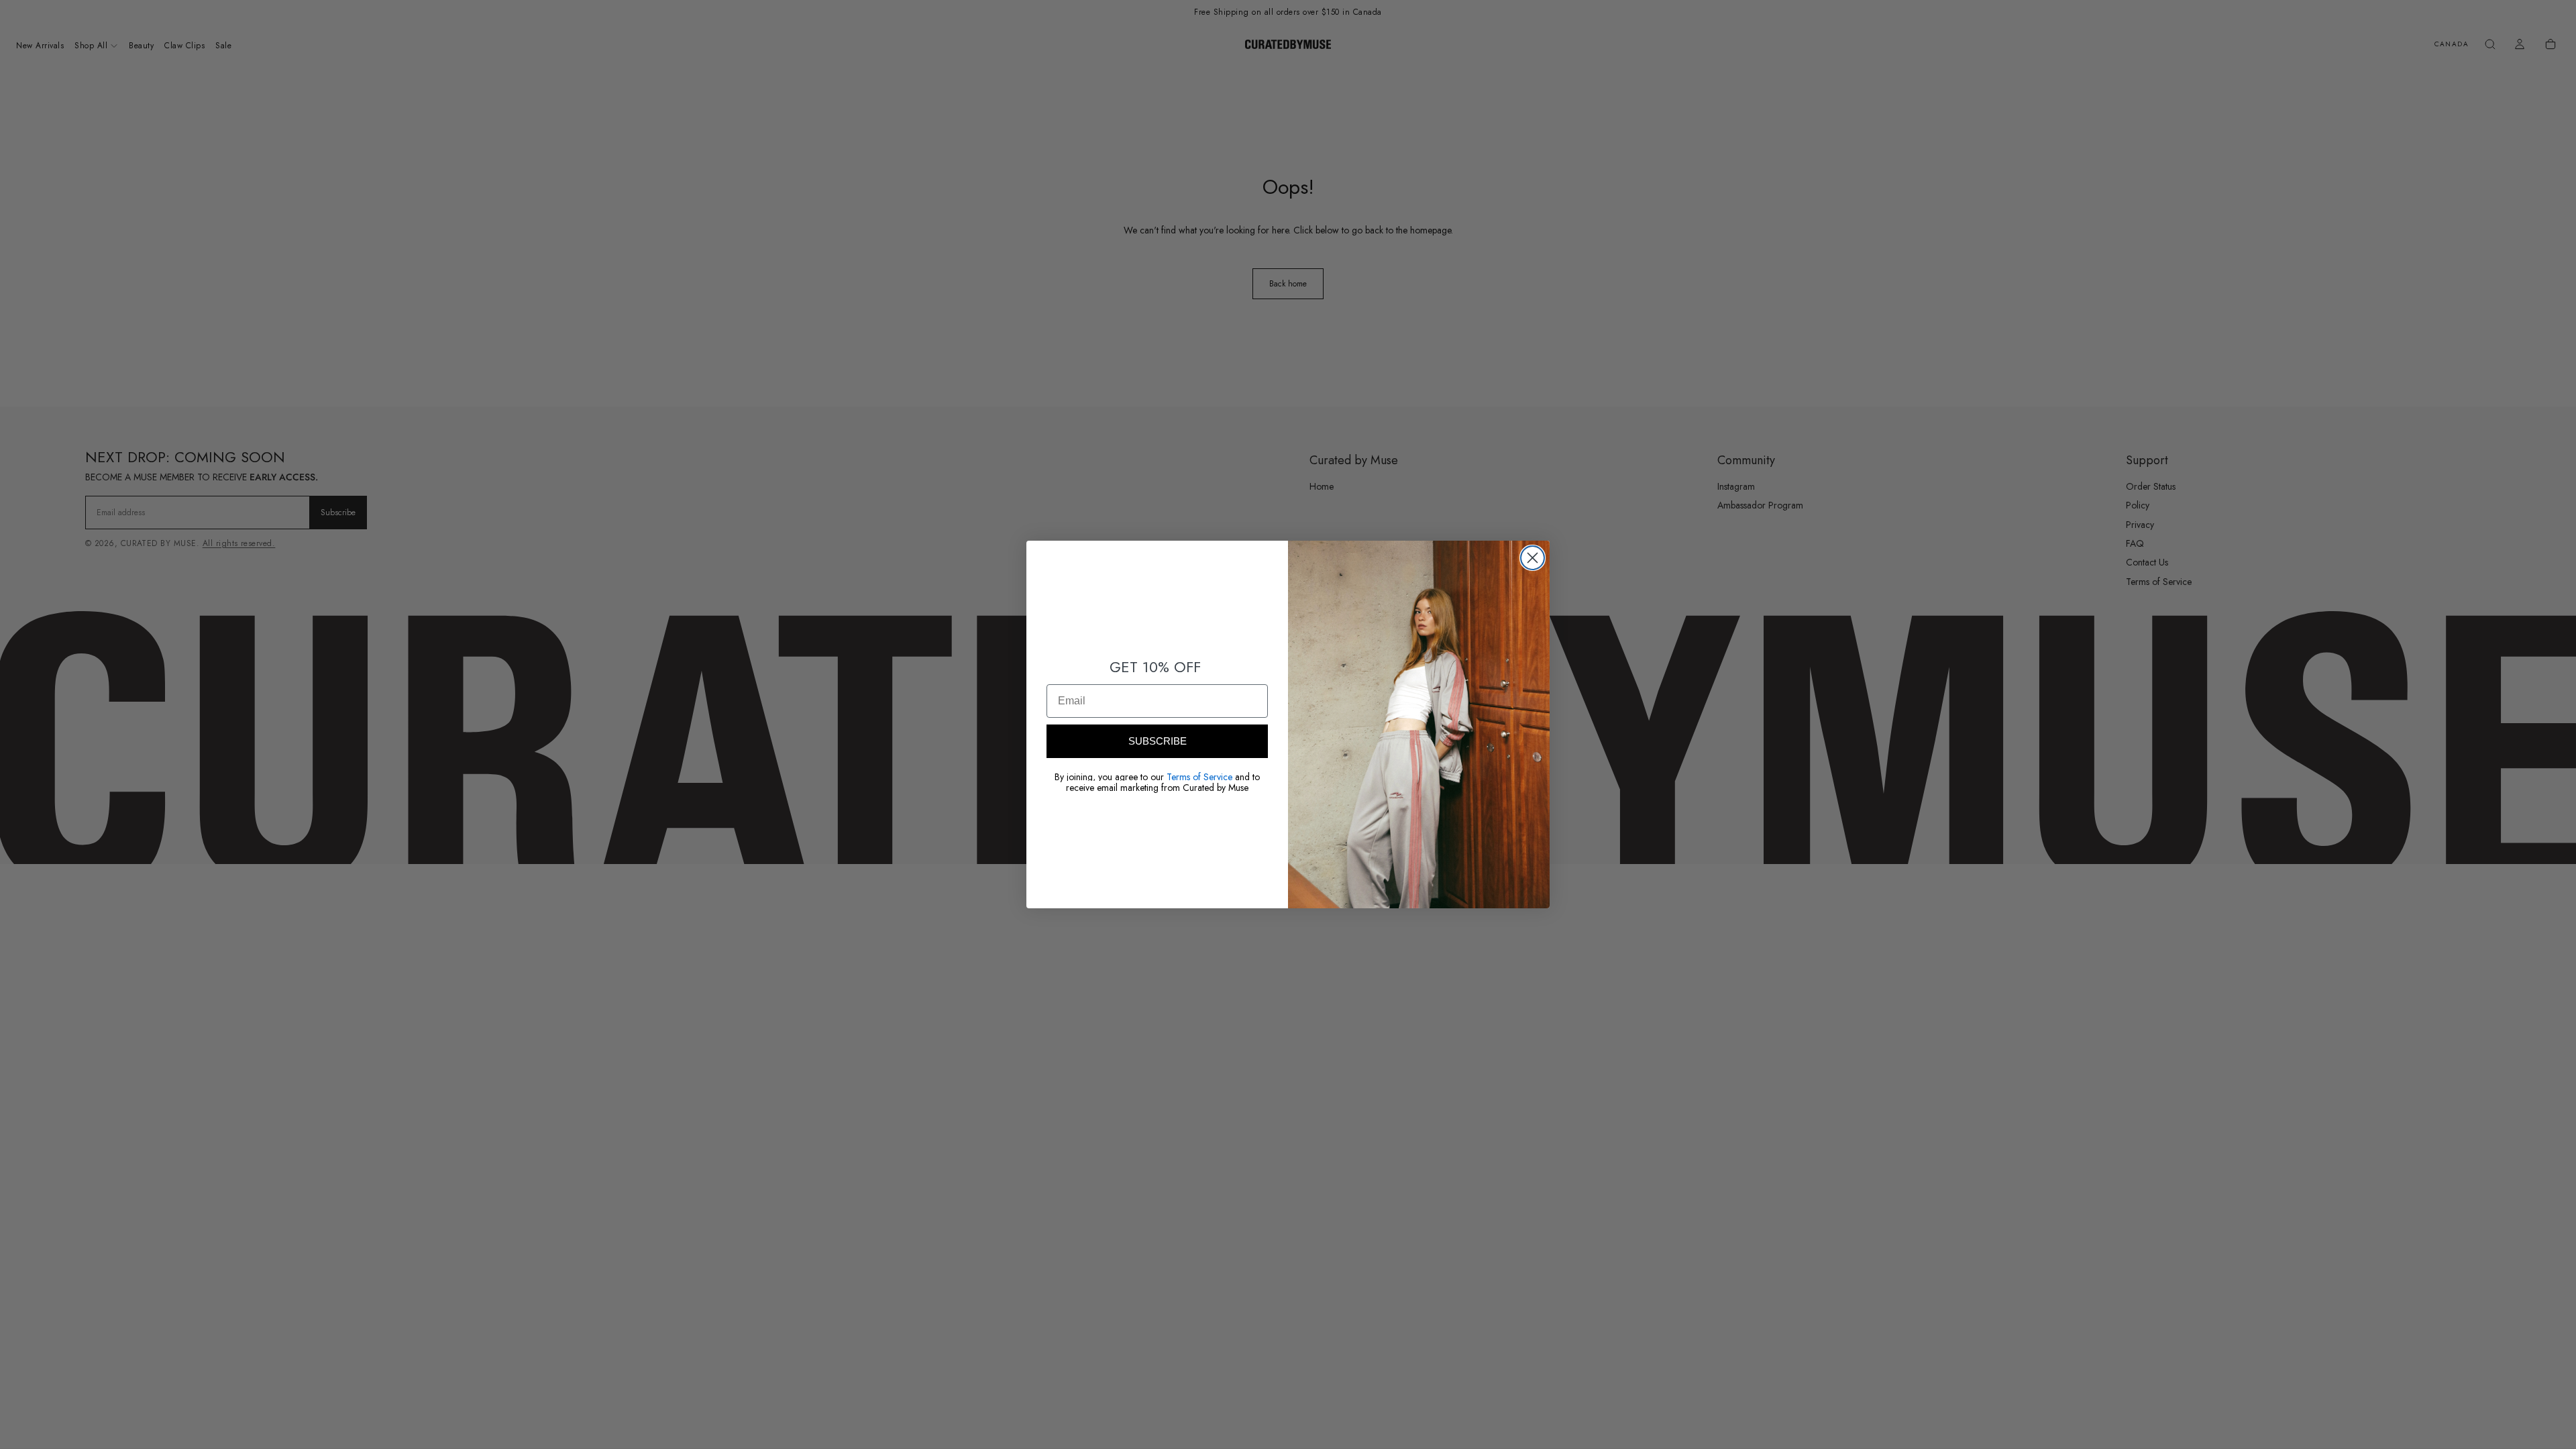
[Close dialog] (1533, 558)
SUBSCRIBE (1158, 741)
